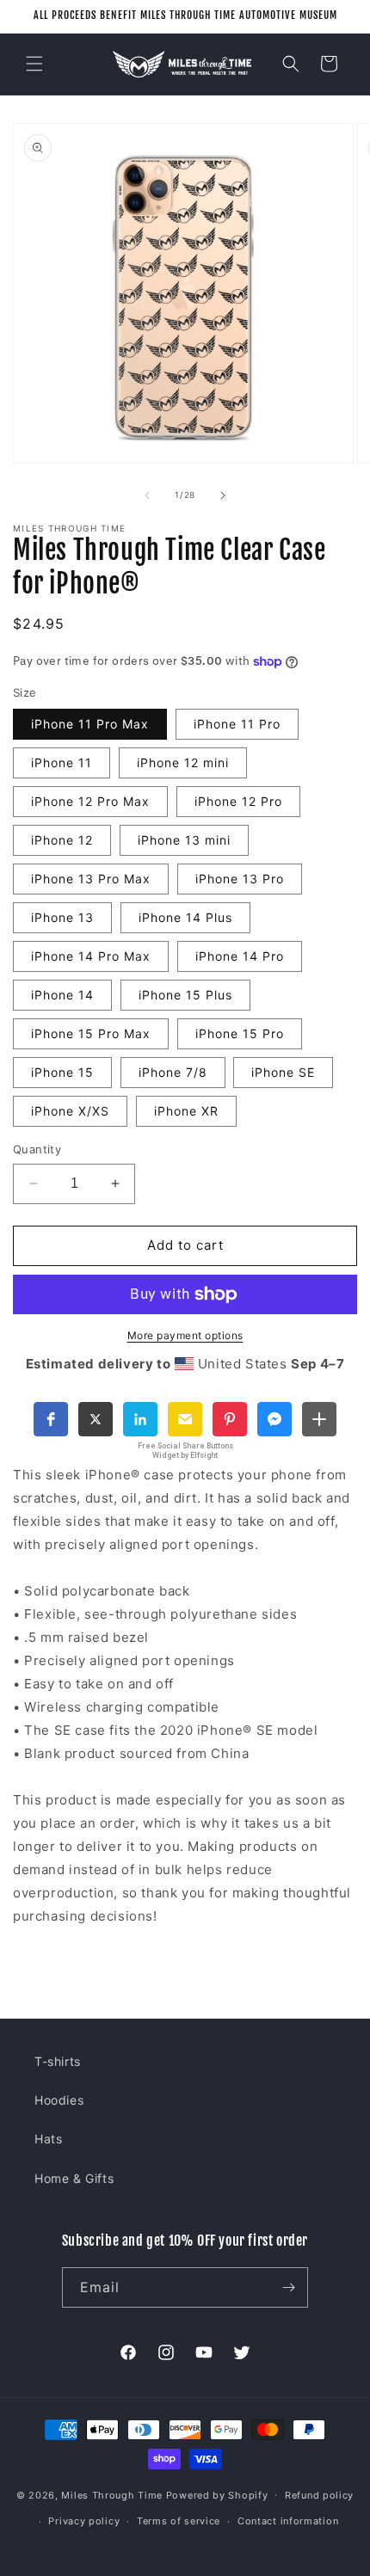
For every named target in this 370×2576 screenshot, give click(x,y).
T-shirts (58, 2061)
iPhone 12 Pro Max (90, 801)
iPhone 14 (62, 995)
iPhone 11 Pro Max (90, 724)
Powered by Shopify (217, 2494)
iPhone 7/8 (173, 1072)
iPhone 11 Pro (237, 724)
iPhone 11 (62, 762)
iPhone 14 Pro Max (91, 956)
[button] (34, 64)
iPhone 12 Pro (238, 801)
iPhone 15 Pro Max (91, 1033)
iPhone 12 (62, 840)
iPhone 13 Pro (240, 879)
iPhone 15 (62, 1072)
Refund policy (319, 2495)
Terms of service (179, 2521)
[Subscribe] (288, 2287)
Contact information (288, 2521)
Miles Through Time (112, 2494)
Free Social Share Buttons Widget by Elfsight (185, 1451)
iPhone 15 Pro (240, 1033)
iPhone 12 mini (183, 762)
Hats (48, 2139)
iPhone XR (186, 1111)
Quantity (37, 1149)
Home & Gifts (74, 2178)
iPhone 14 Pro (240, 956)
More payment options (185, 1335)
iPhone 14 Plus (185, 917)
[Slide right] (223, 495)
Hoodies (59, 2100)
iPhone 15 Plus (185, 995)
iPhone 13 (62, 917)
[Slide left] (147, 495)
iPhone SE (283, 1072)
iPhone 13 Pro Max (91, 879)
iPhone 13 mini (184, 840)
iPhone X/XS (70, 1111)
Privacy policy (84, 2521)
